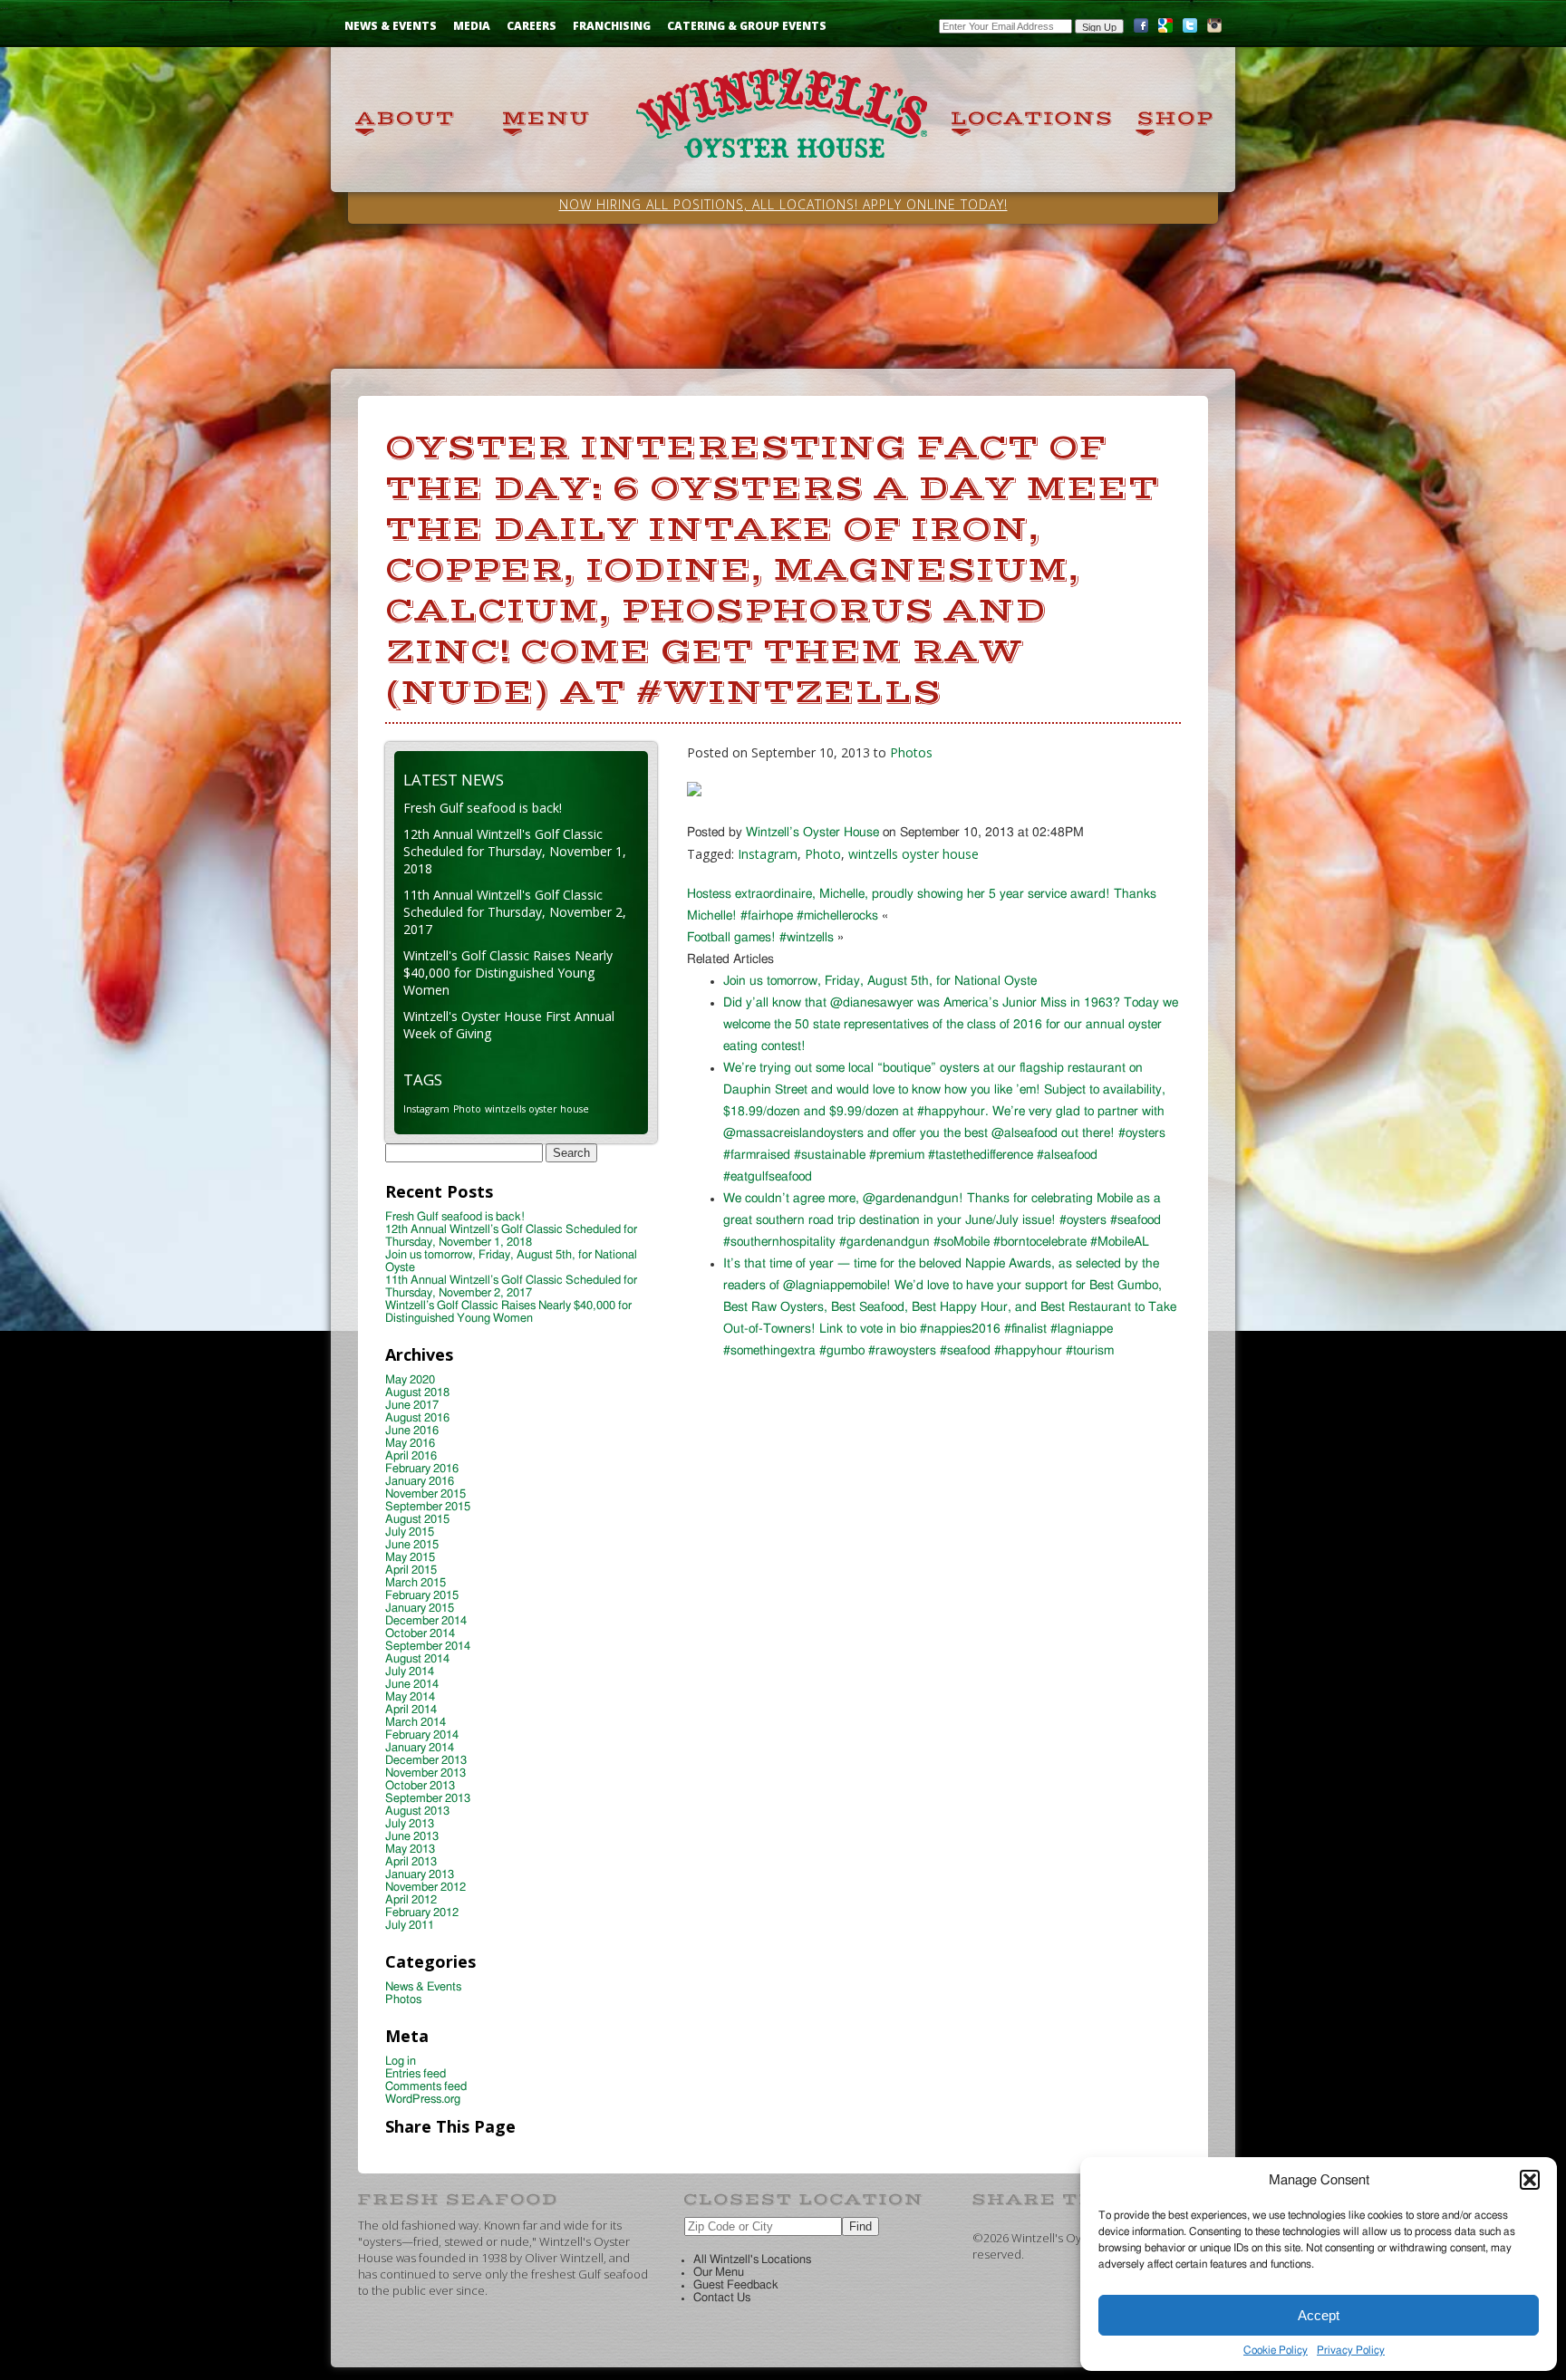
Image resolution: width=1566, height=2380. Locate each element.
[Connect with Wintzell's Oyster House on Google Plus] (1165, 29)
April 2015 (411, 1571)
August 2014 (417, 1659)
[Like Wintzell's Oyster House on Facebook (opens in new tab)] (1141, 29)
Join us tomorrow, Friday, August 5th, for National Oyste (880, 981)
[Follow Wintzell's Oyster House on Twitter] (1190, 29)
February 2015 (422, 1596)
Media (472, 26)
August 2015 (417, 1520)
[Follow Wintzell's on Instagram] (1214, 29)
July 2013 (410, 1824)
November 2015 (425, 1494)
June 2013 (412, 1837)
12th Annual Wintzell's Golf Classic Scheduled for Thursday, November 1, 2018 (515, 851)
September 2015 (428, 1507)
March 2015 (416, 1583)
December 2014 (426, 1621)
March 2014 (416, 1723)
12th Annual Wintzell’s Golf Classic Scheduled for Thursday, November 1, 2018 (511, 1236)
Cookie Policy (1276, 2350)
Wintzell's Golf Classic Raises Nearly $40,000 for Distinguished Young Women (508, 973)
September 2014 (428, 1647)
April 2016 (411, 1456)
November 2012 (425, 1888)
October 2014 (420, 1634)
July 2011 (410, 1926)
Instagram (768, 854)
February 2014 (422, 1735)
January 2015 (420, 1609)
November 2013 (425, 1773)
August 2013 (417, 1811)
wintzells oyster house (913, 854)
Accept (1319, 2315)
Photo (823, 854)
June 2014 (412, 1685)
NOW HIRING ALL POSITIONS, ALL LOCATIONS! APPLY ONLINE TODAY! (783, 204)
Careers (532, 26)
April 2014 (411, 1710)
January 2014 (420, 1748)
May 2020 (410, 1380)
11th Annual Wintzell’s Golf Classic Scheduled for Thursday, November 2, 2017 (511, 1287)
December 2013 (426, 1761)
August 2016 (417, 1418)
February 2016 (422, 1469)
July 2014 (410, 1672)
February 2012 (422, 1913)
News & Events (391, 26)
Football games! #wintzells (760, 938)
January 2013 (420, 1875)
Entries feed (416, 2074)
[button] (1530, 2180)
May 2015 (410, 1558)
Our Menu (719, 2273)
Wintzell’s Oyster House (812, 833)
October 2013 (420, 1786)
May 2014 (410, 1697)
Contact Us (722, 2298)
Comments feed (426, 2087)
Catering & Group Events (747, 26)
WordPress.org (423, 2100)
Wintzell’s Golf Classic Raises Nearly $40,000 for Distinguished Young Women (508, 1312)
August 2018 (417, 1393)
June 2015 (412, 1545)
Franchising (612, 26)
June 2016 (412, 1431)
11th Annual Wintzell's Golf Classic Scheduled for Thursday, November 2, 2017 (515, 912)
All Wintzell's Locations (752, 2260)
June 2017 (412, 1406)
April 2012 (411, 1900)
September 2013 (428, 1799)
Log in (401, 2062)
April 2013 (411, 1862)
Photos (911, 752)
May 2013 (410, 1850)
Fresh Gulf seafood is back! (483, 808)
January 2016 (420, 1482)
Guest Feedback (736, 2285)
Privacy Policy (1351, 2350)
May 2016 (410, 1444)
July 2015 (410, 1532)
